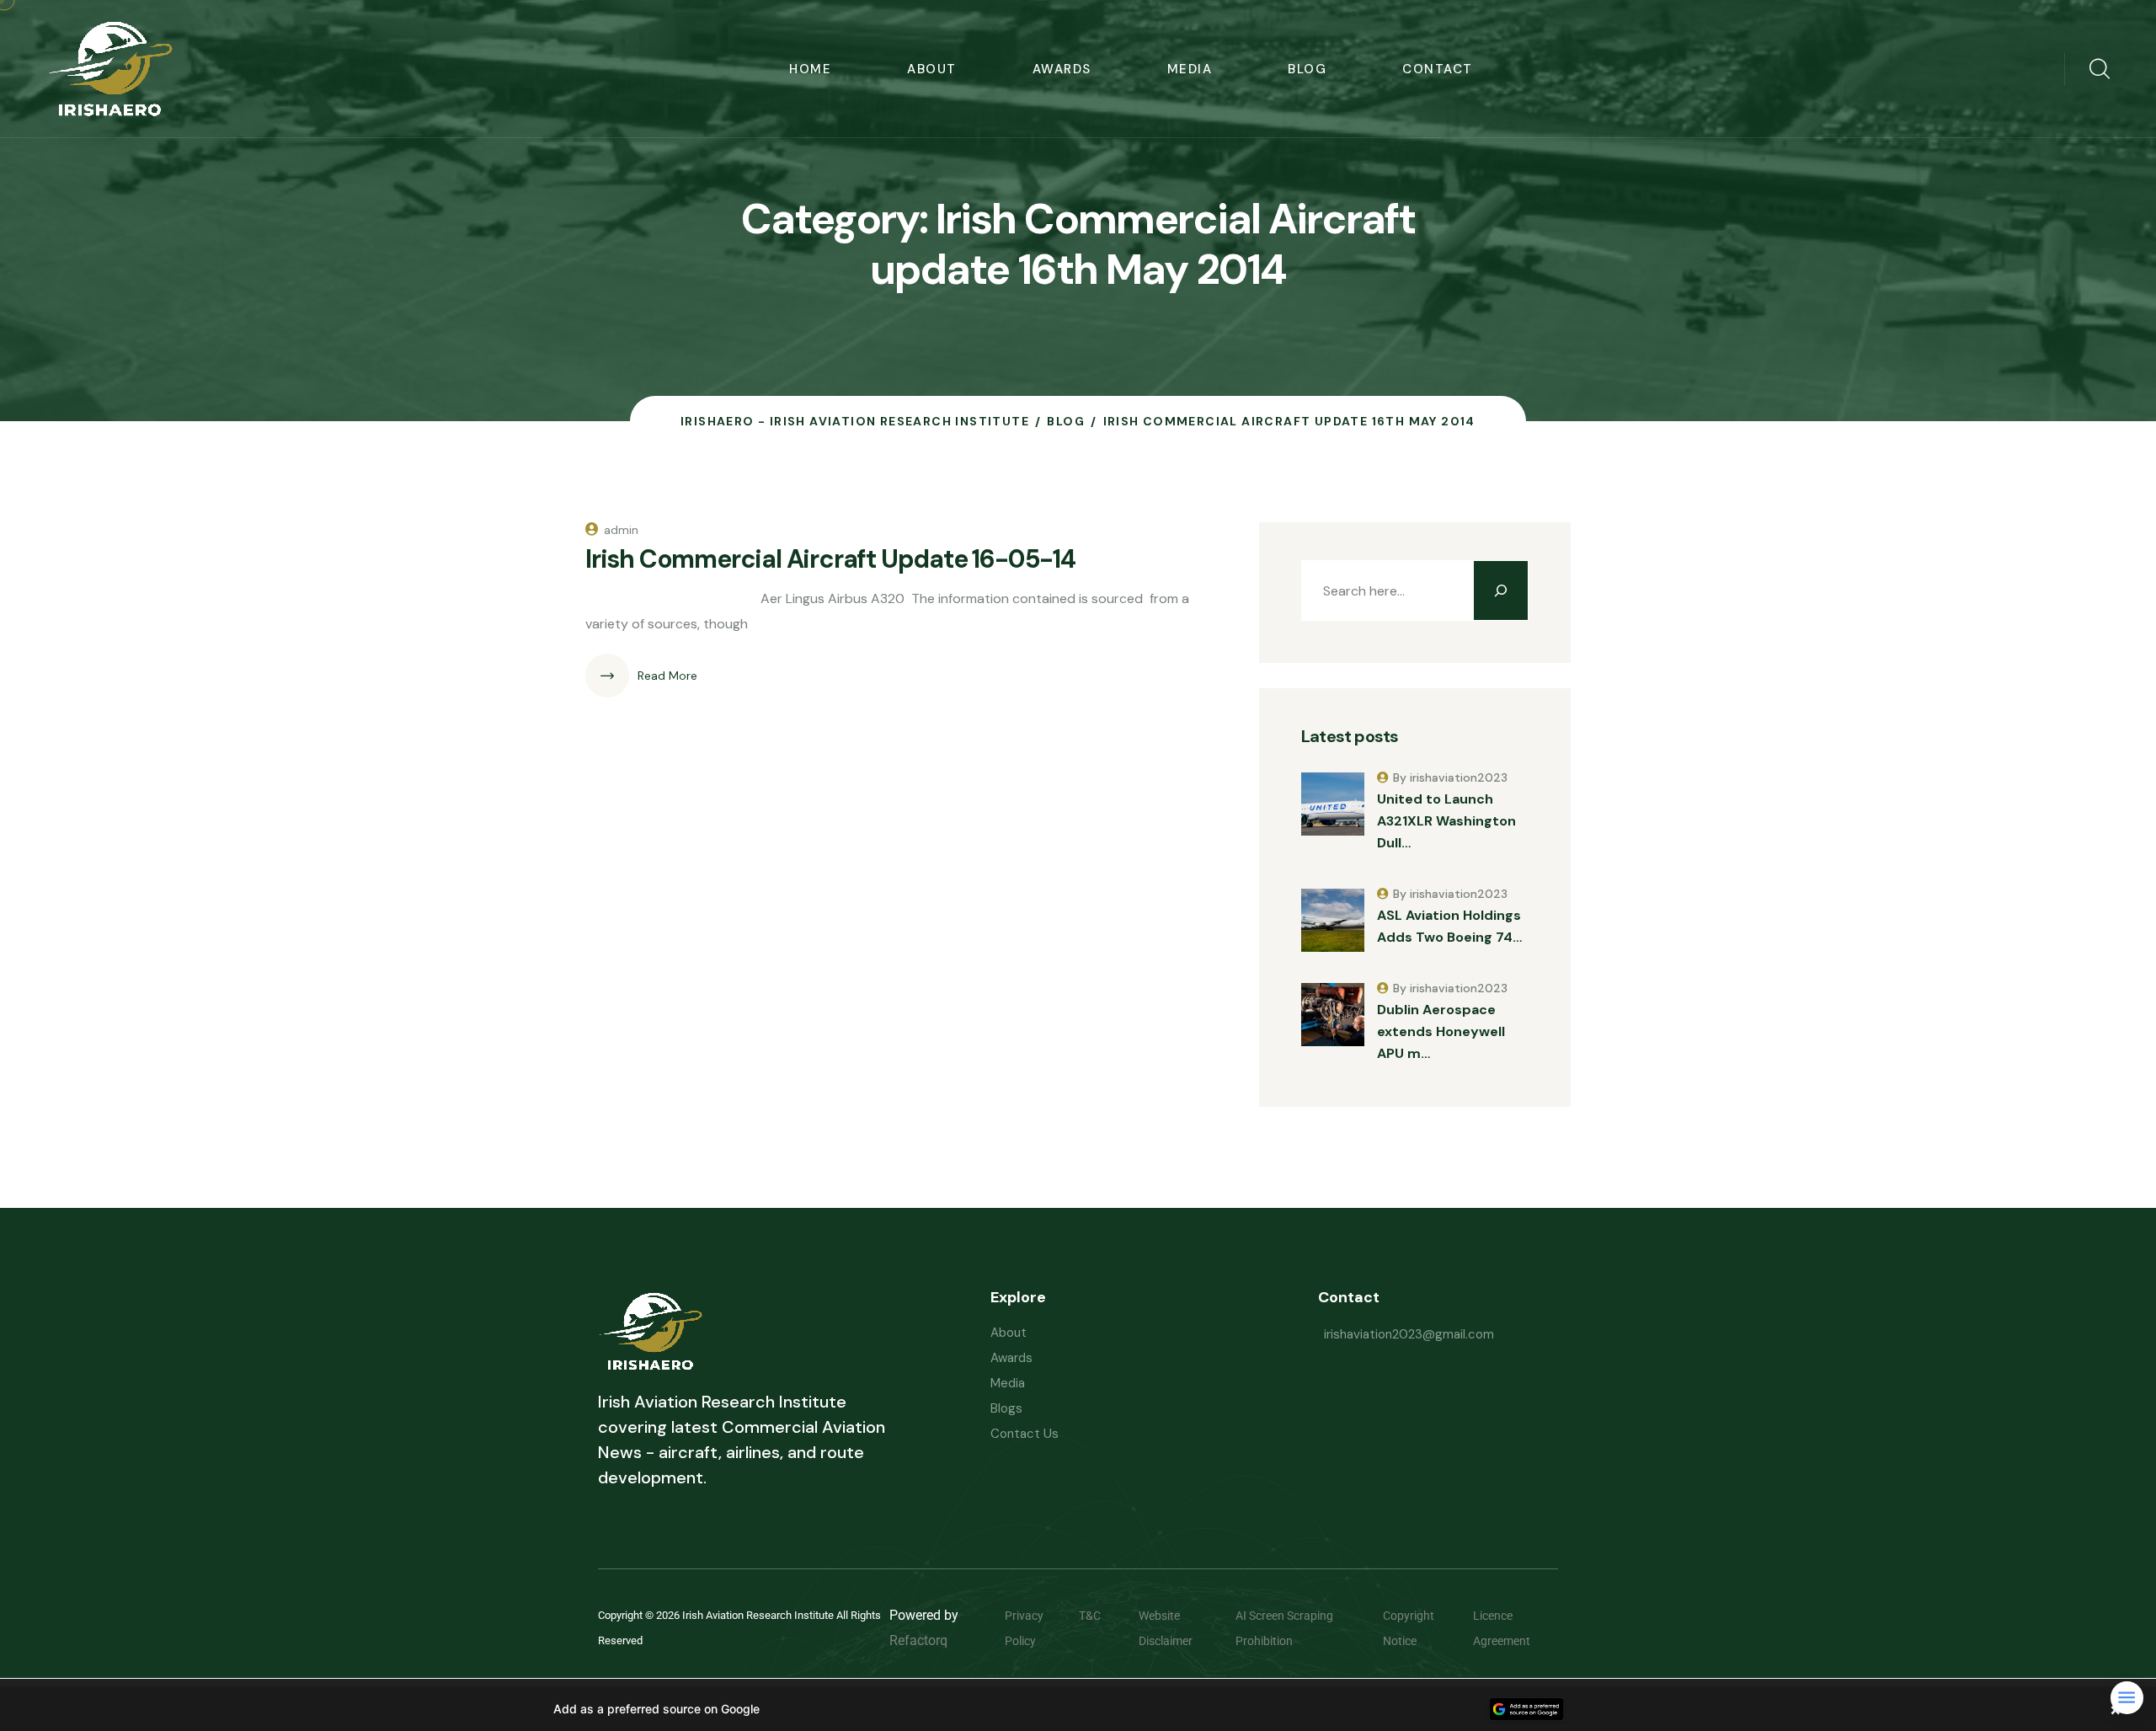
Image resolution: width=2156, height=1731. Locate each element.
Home (810, 69)
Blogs (1006, 1408)
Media (1190, 69)
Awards (1062, 69)
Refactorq (918, 1640)
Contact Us (1025, 1434)
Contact (1438, 69)
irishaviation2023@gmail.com (1409, 1334)
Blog (1307, 69)
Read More (667, 676)
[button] (1078, 1709)
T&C (1102, 1616)
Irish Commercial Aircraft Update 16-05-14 (830, 559)
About (932, 69)
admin (621, 530)
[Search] (1501, 590)
